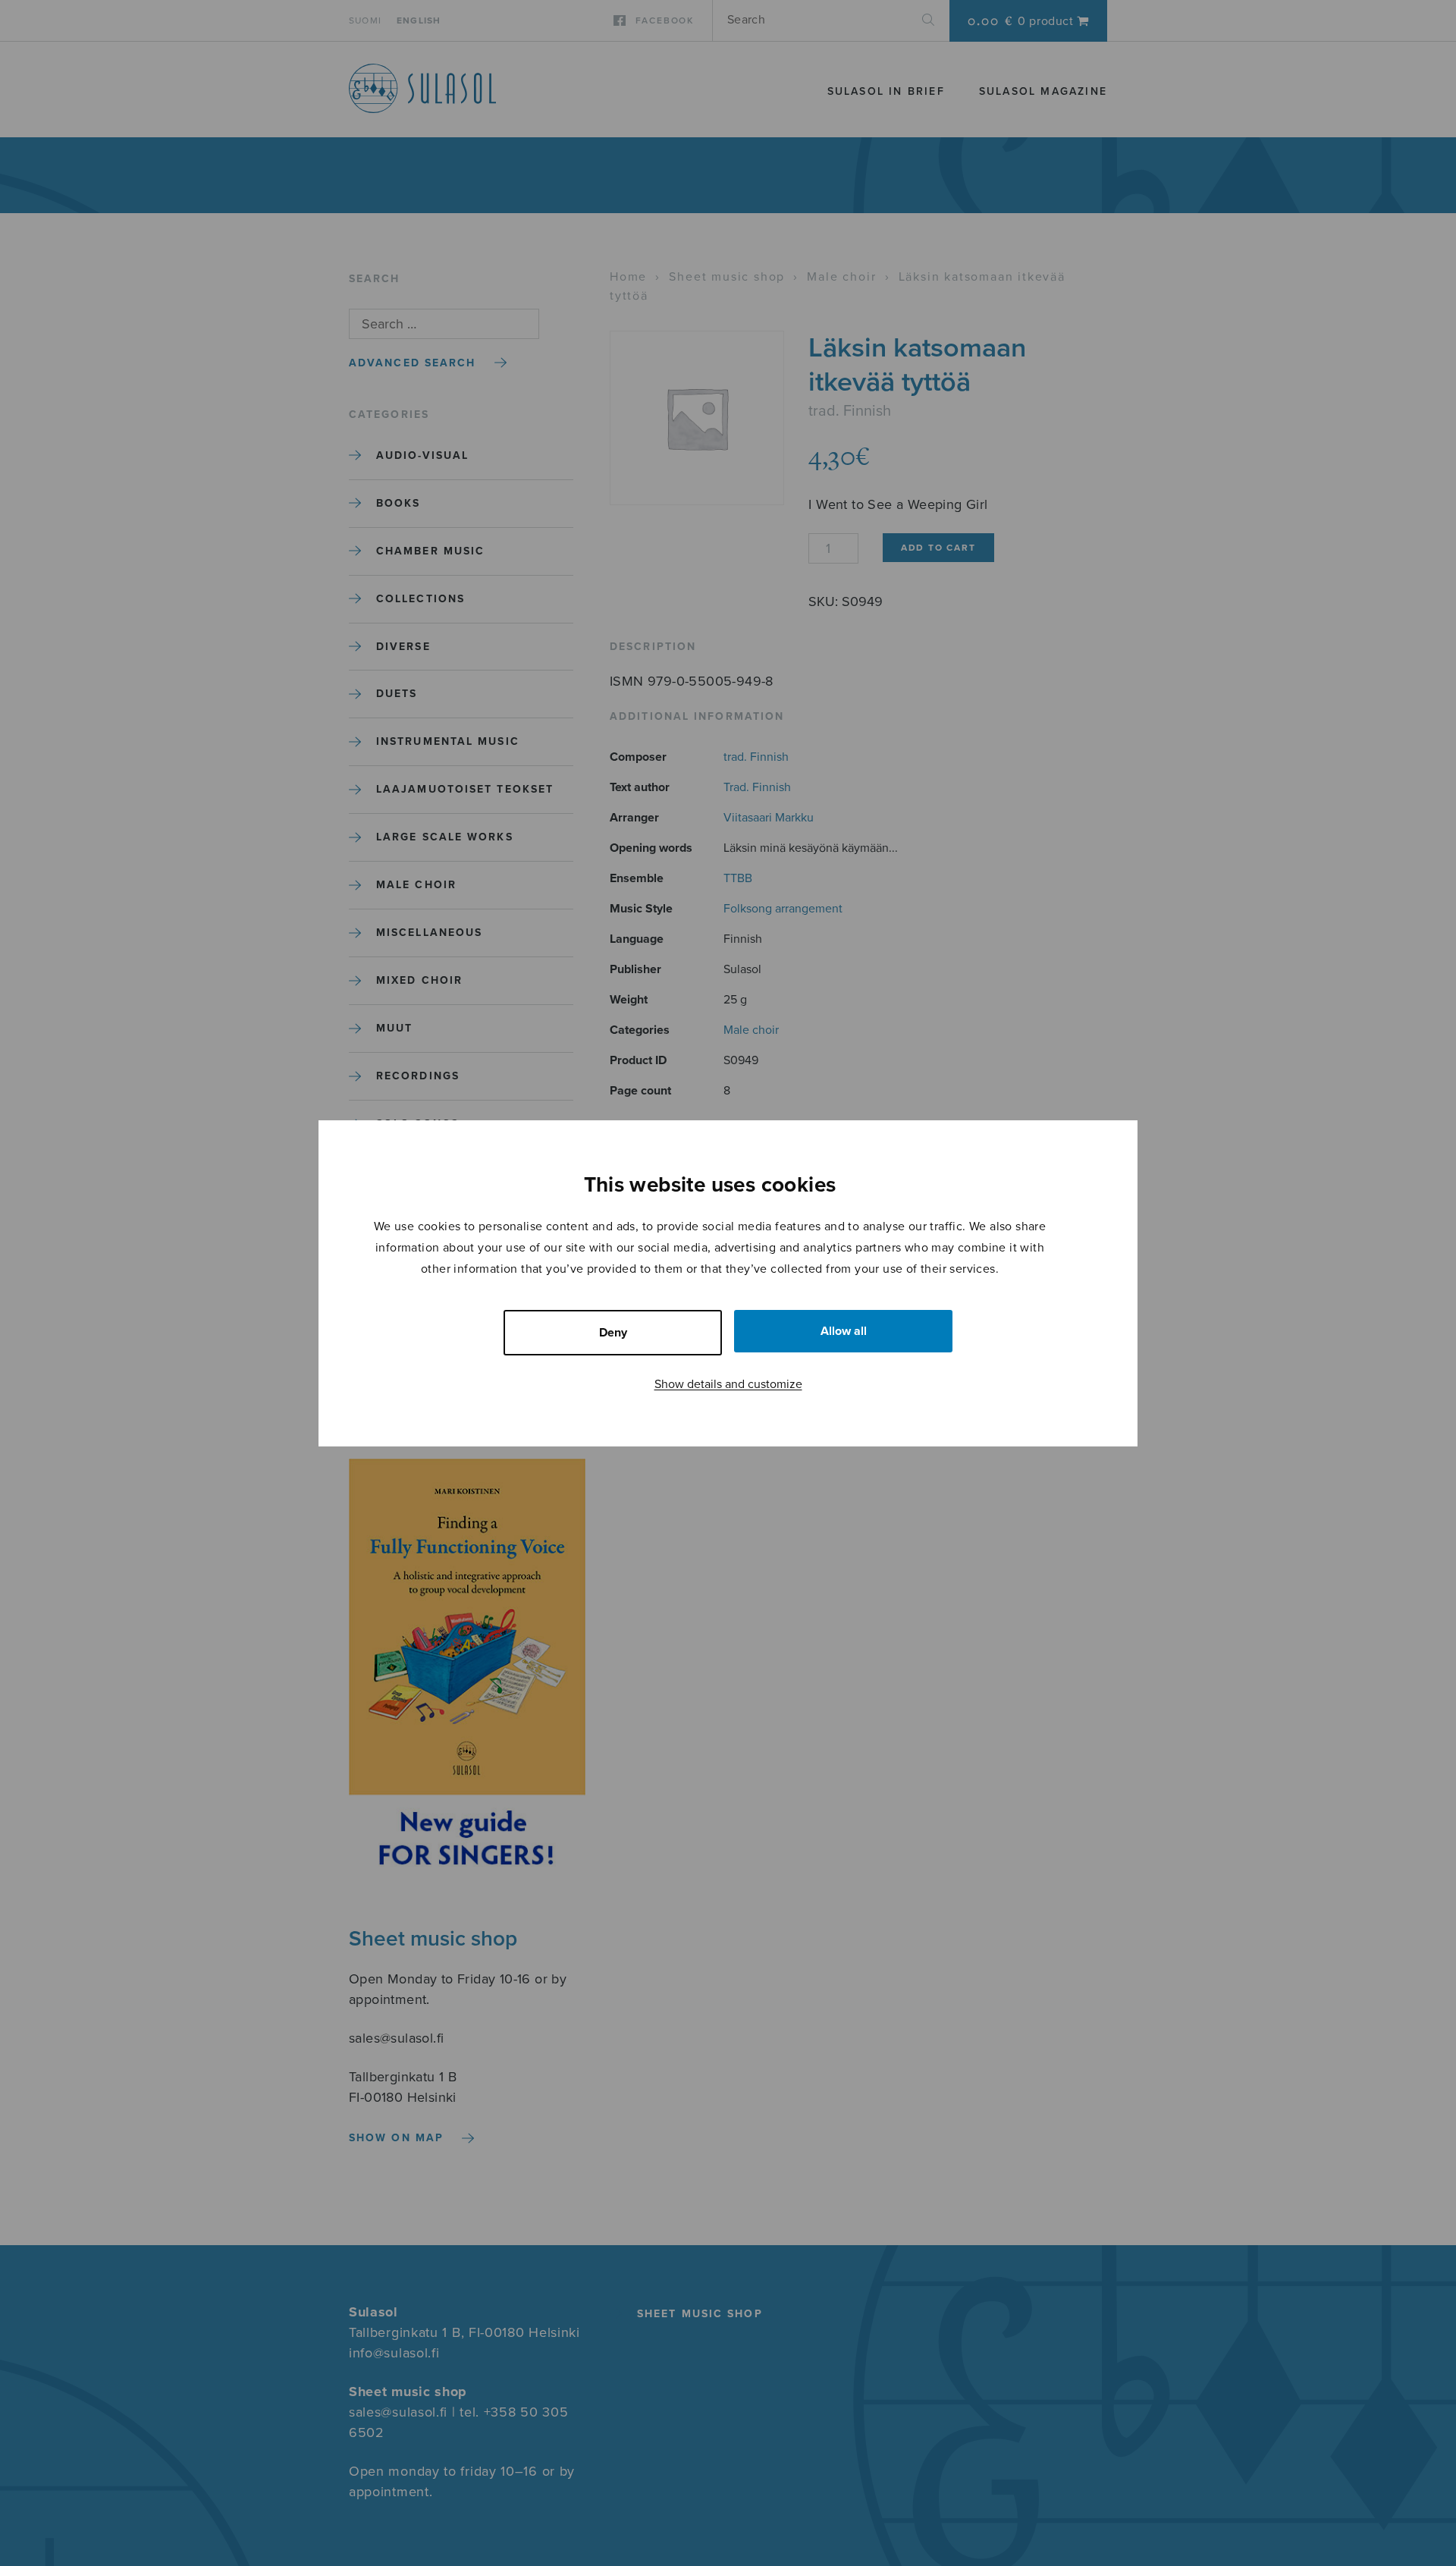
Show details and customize (728, 1384)
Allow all (844, 1331)
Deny (613, 1333)
